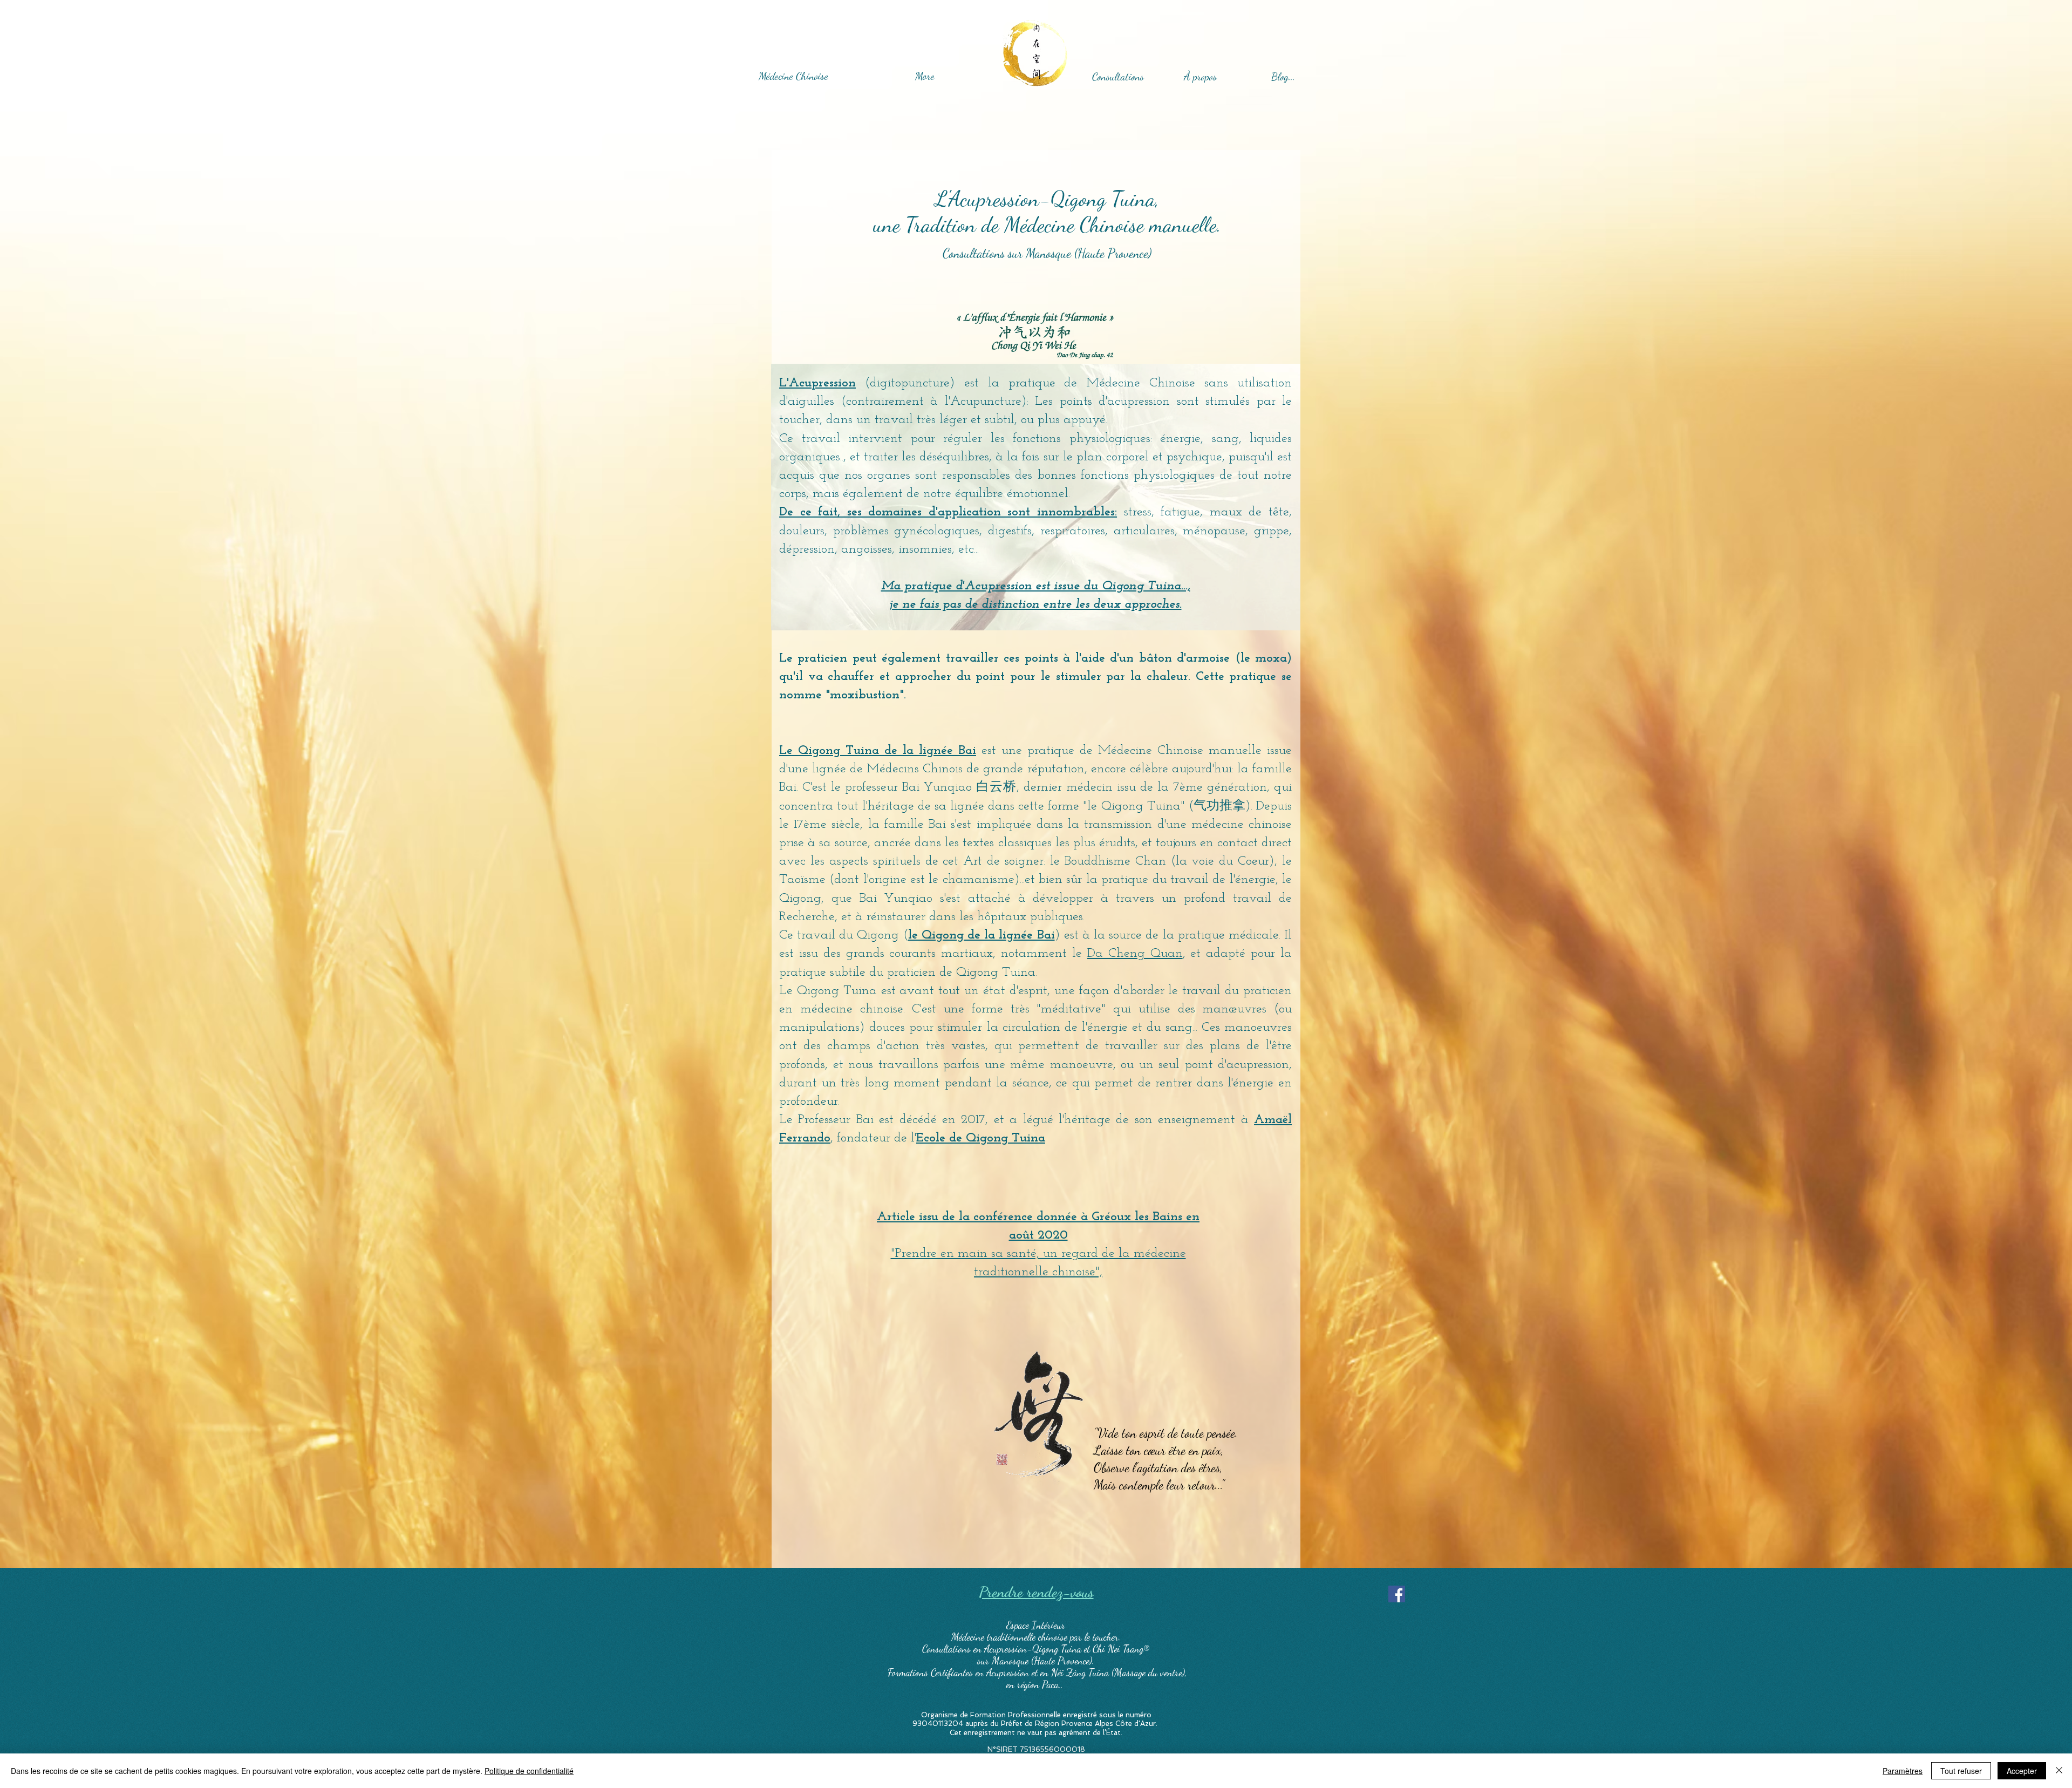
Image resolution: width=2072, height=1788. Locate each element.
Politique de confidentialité (529, 1771)
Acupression (1008, 1673)
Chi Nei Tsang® (1121, 1649)
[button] (1200, 77)
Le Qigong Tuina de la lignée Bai (878, 751)
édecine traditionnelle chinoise (1013, 1637)
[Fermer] (2059, 1771)
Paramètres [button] (1903, 1771)
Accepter (2022, 1771)
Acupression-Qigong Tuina (1034, 1649)
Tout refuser (1961, 1771)
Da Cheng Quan (1135, 954)
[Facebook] (1397, 1594)
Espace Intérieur (1036, 1625)
